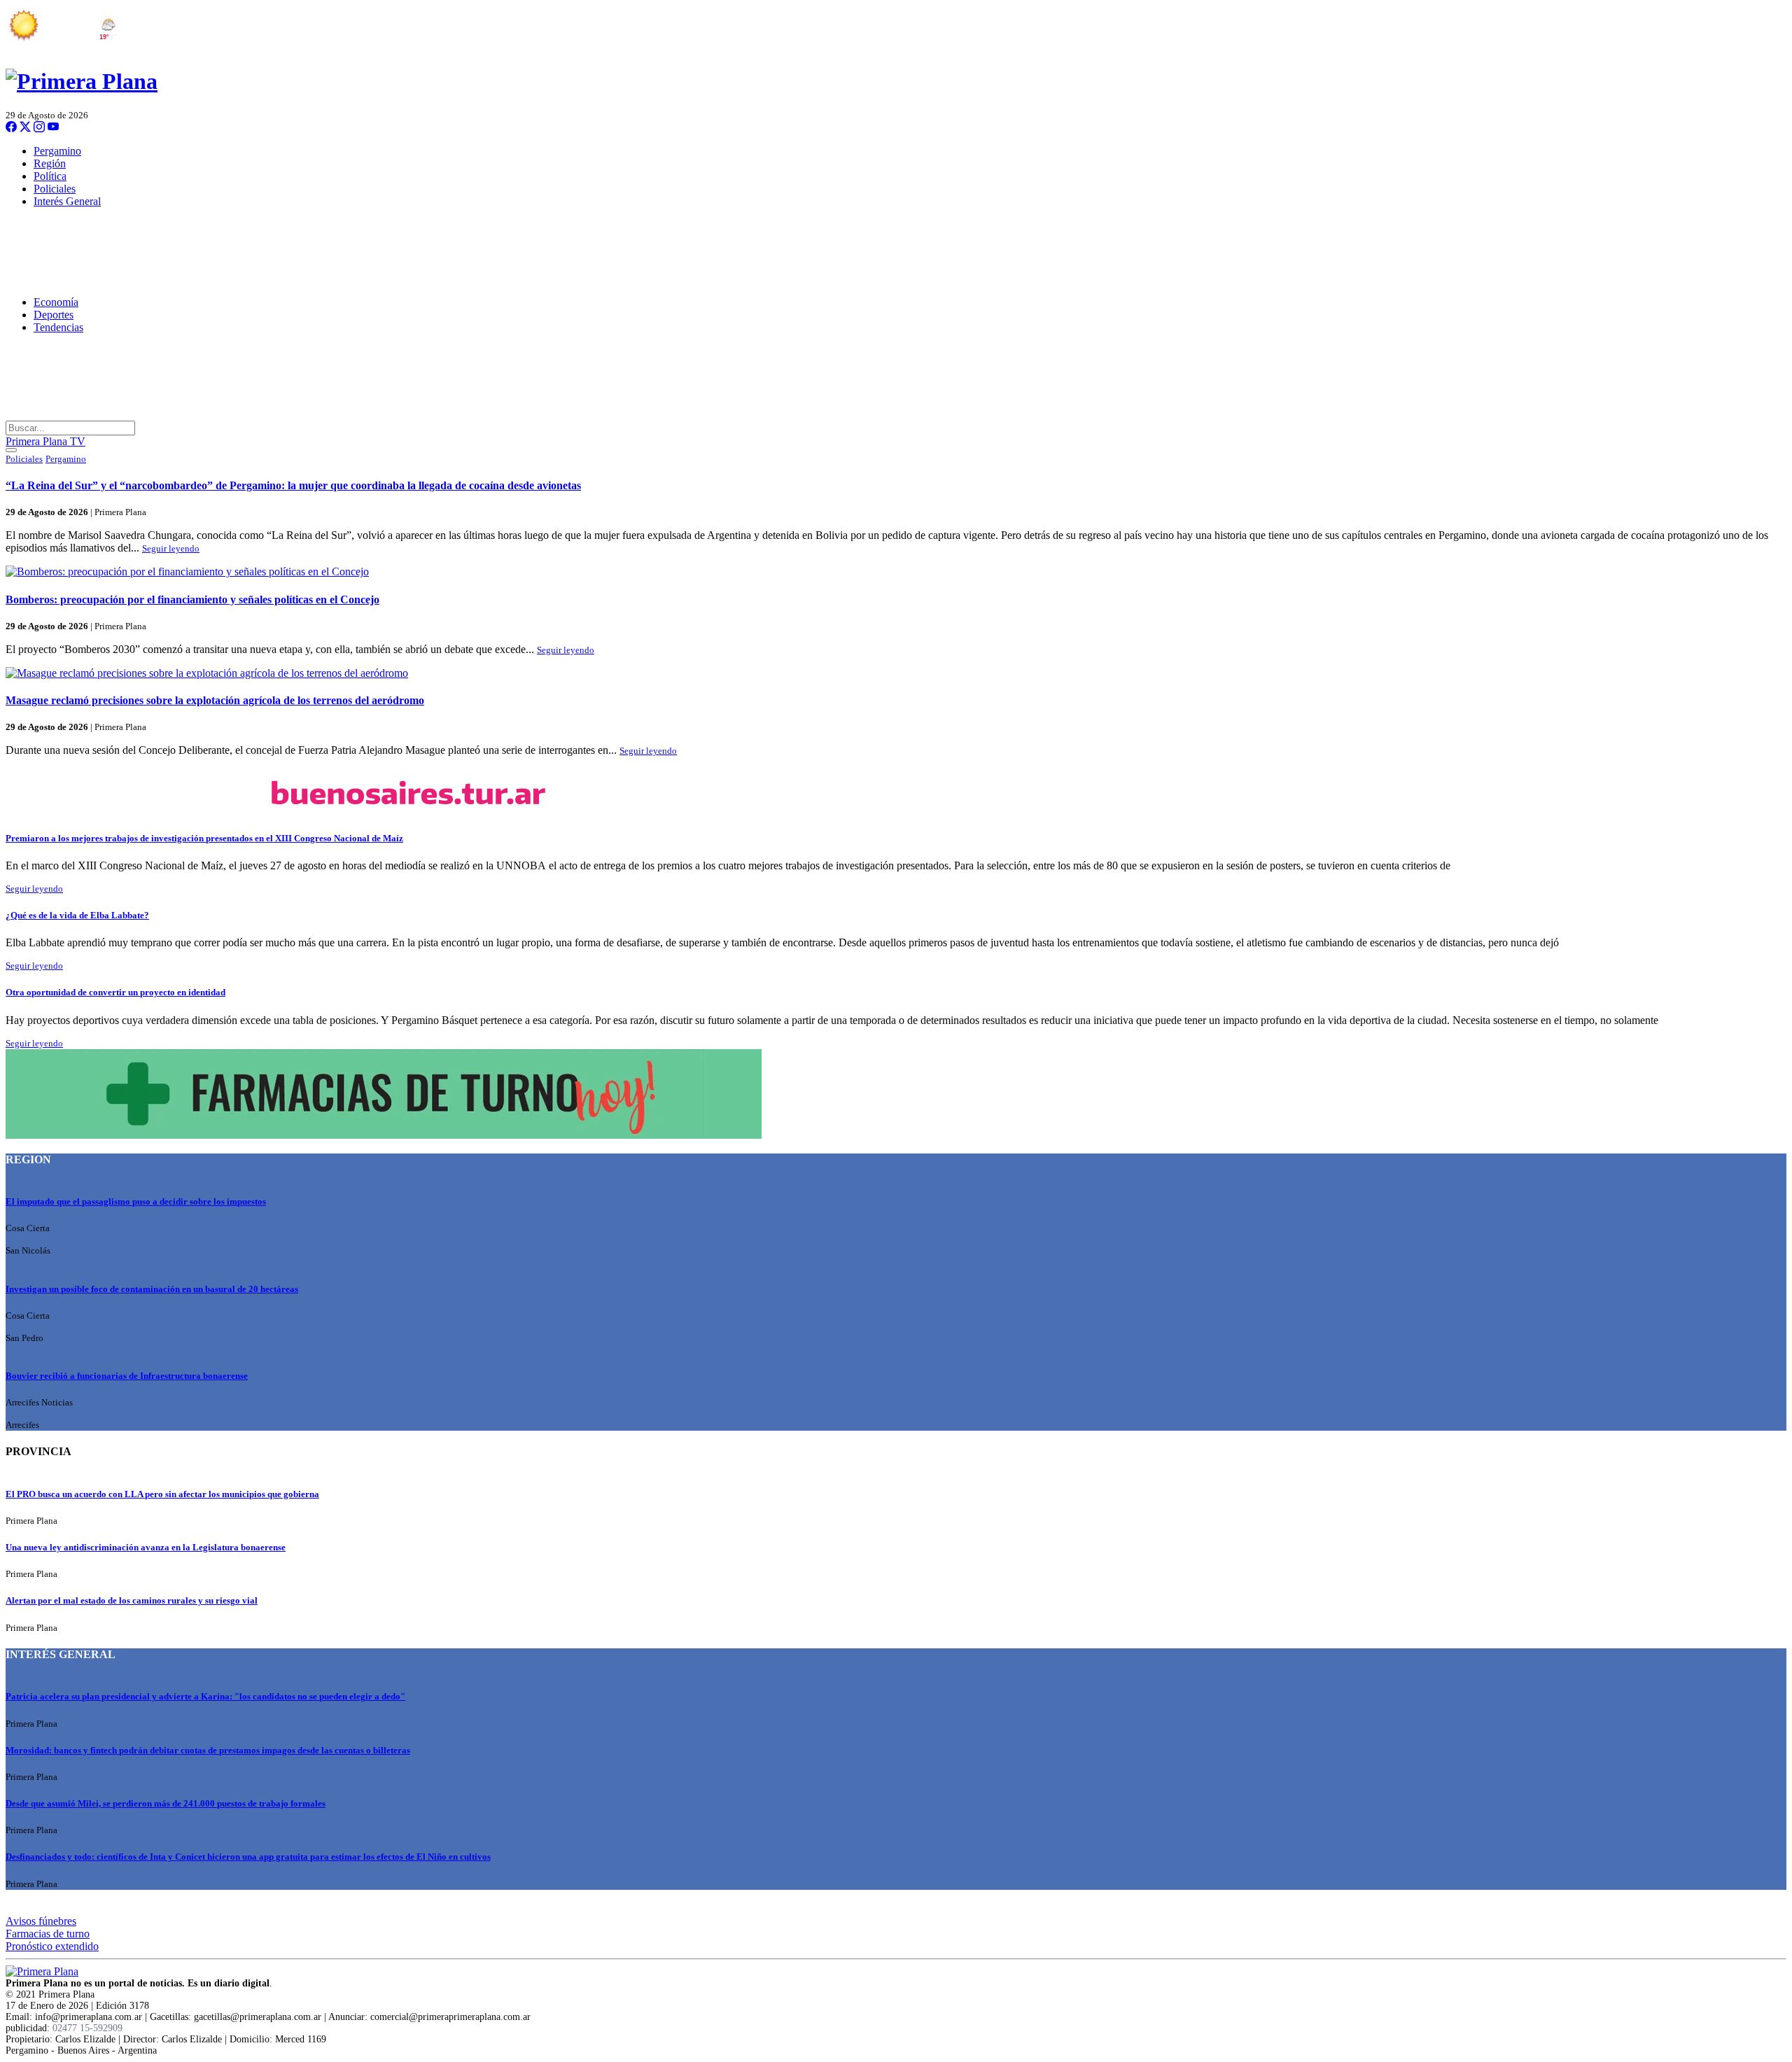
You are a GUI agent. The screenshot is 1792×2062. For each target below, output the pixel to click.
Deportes (54, 315)
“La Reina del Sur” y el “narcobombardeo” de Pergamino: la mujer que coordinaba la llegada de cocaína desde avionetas (293, 485)
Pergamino (57, 151)
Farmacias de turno (48, 1934)
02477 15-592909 (87, 2028)
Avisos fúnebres (41, 1921)
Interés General (67, 201)
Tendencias (58, 327)
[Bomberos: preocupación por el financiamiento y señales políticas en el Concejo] (896, 572)
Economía (56, 302)
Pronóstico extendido (52, 1946)
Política (50, 176)
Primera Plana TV (45, 441)
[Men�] (11, 450)
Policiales (55, 189)
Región (50, 163)
